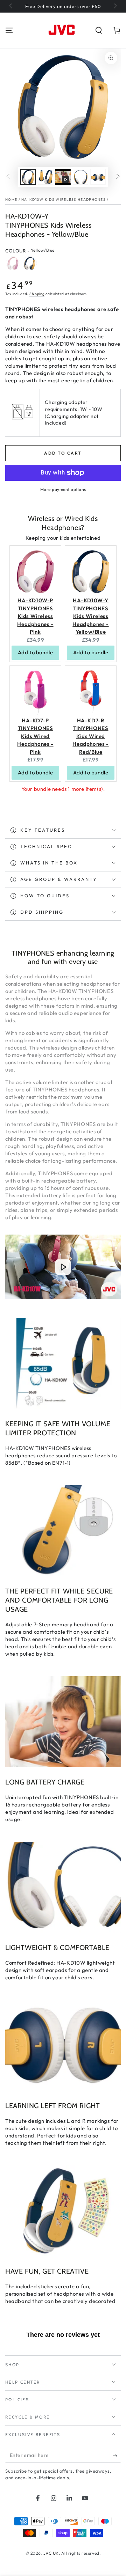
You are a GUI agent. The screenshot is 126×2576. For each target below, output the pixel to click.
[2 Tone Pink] (13, 263)
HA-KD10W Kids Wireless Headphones (64, 200)
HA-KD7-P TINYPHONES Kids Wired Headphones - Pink (35, 736)
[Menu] (9, 30)
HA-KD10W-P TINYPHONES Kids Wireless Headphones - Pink (35, 616)
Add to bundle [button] (36, 652)
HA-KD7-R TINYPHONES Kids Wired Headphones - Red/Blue (90, 736)
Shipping (37, 294)
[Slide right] (115, 6)
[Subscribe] (117, 2456)
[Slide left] (11, 6)
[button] (99, 30)
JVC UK (51, 2553)
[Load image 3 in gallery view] (80, 177)
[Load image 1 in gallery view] (28, 177)
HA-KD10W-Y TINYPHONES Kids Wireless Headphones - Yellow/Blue (90, 616)
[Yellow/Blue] (30, 263)
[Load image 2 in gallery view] (45, 177)
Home (11, 200)
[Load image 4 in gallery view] (98, 177)
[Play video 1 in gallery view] (63, 177)
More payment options (63, 489)
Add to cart (63, 453)
